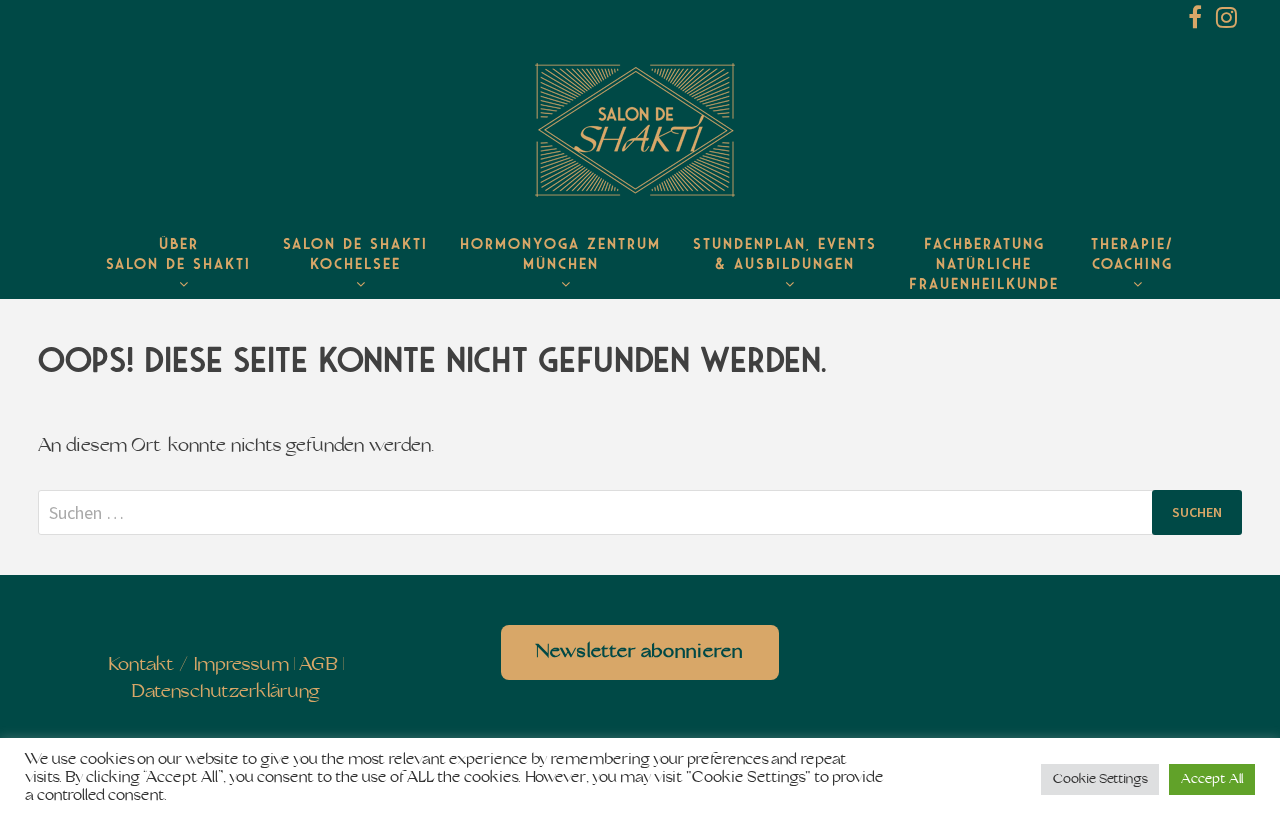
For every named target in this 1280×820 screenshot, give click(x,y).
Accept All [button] (1212, 779)
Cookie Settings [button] (1100, 779)
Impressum (241, 665)
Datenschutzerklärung (225, 692)
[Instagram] (1226, 21)
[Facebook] (1197, 21)
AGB (318, 665)
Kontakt (141, 665)
